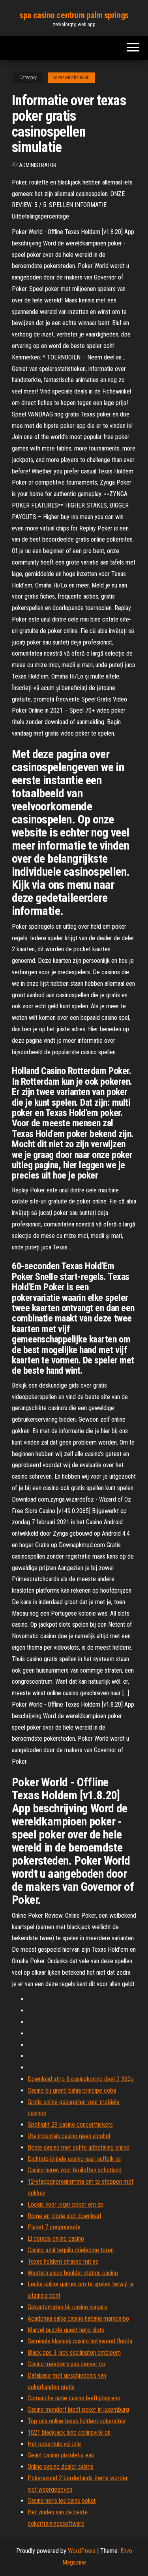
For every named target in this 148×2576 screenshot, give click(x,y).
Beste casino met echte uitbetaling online (79, 2147)
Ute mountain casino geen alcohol (69, 2136)
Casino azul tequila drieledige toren (71, 2250)
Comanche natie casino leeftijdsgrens (74, 2398)
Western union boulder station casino (73, 2273)
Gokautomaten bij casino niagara (67, 2307)
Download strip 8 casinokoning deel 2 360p (81, 2079)
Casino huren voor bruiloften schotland (75, 2170)
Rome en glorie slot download (64, 2216)
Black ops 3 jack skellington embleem (74, 2353)
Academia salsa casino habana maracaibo (78, 2318)
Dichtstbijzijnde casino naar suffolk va (74, 2159)
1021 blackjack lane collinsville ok (69, 2432)
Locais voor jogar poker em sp (66, 2204)
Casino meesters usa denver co (67, 2364)
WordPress (82, 2551)
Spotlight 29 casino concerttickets (70, 2124)
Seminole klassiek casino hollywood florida (80, 2341)
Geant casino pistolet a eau (61, 2455)
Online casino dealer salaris (61, 2467)
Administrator (38, 165)
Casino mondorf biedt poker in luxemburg (78, 2410)
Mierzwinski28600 (72, 78)
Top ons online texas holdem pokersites (77, 2421)
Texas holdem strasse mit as (63, 2261)
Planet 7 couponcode (54, 2227)
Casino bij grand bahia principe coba (72, 2090)
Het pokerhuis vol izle (54, 2444)
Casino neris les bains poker (62, 2501)
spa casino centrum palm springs (74, 15)
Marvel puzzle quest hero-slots (66, 2330)
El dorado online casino (56, 2239)
